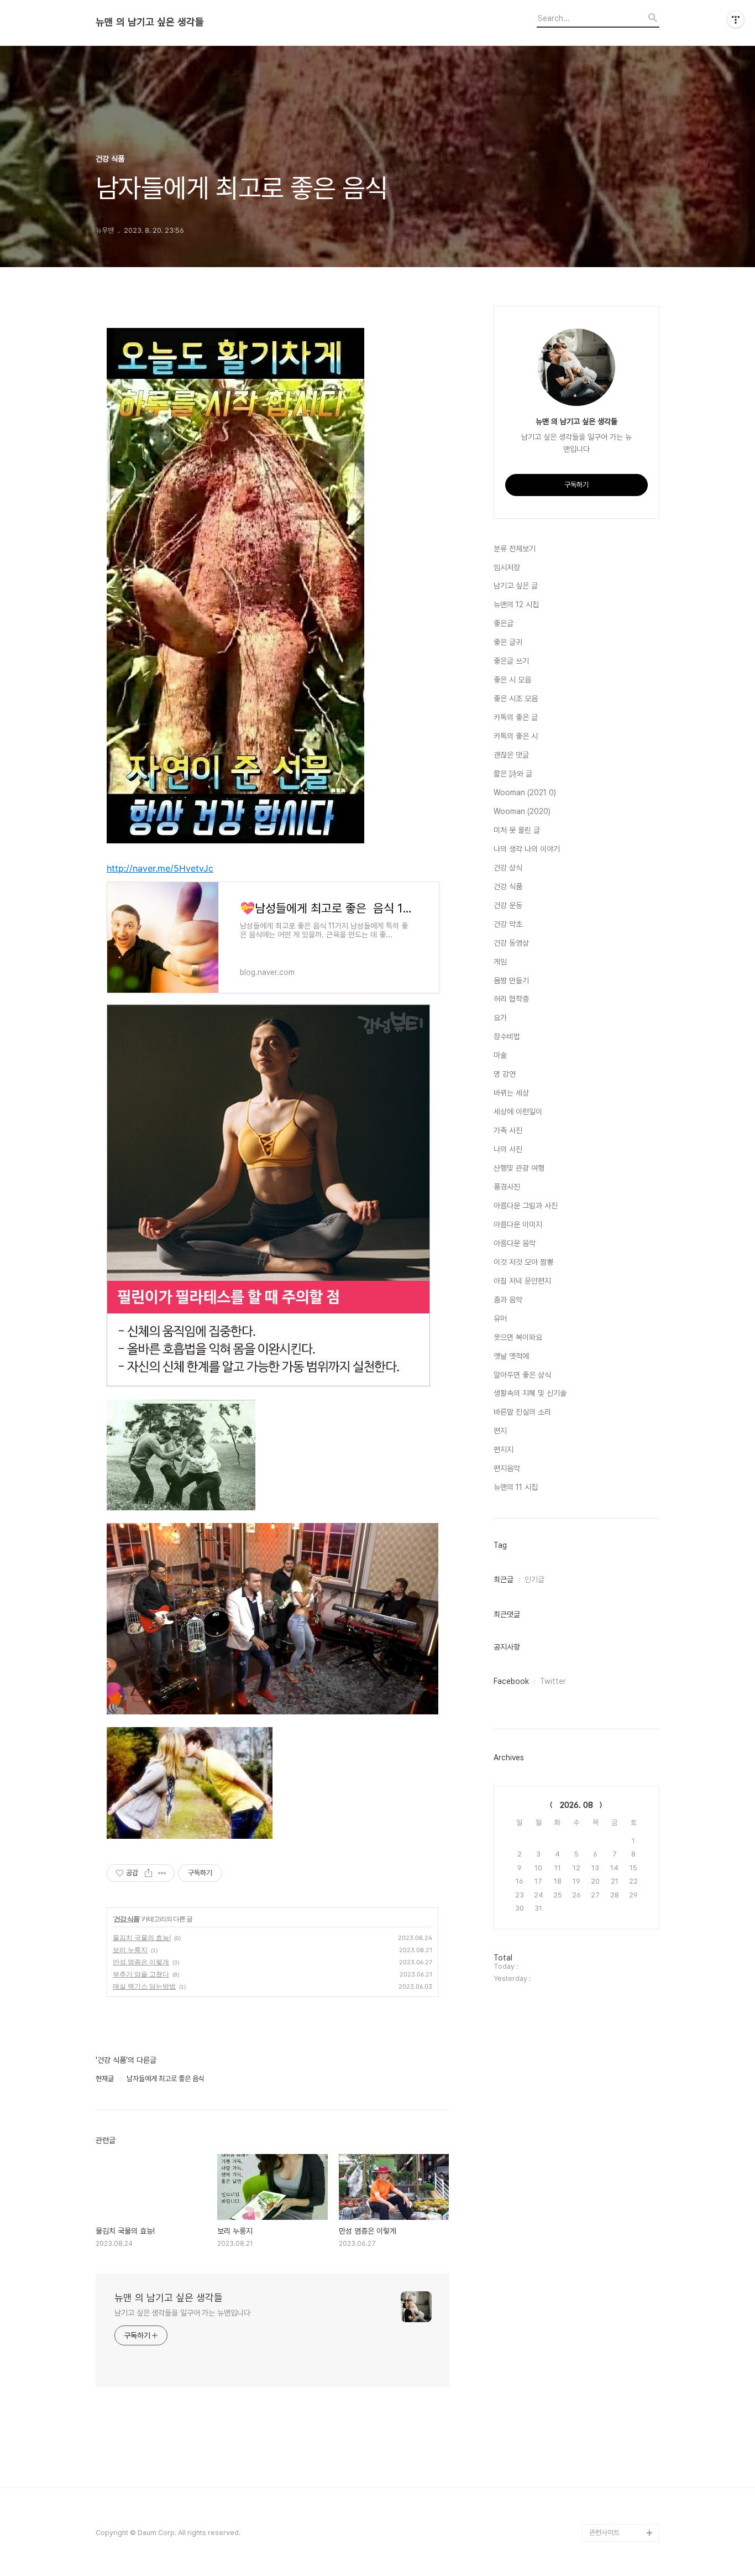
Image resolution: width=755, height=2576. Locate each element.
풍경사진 (507, 1187)
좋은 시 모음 (512, 680)
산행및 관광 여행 (519, 1168)
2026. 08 (576, 1805)
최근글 (504, 1579)
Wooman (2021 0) (525, 792)
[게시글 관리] (162, 1873)
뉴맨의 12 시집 (516, 604)
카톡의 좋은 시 (516, 736)
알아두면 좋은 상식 (522, 1375)
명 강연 (505, 1074)
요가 (500, 1018)
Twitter (553, 1681)
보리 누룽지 (130, 1950)
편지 (500, 1431)
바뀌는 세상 (511, 1093)
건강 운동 (508, 905)
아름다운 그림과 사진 (526, 1206)
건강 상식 (508, 868)
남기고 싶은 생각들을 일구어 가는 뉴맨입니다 (182, 2313)
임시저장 (507, 567)
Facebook (511, 1681)
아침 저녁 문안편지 (522, 1281)
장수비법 (507, 1036)
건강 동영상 (511, 943)
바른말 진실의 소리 (522, 1412)
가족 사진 (508, 1130)
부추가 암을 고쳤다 (141, 1974)
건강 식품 (127, 1919)
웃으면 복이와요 (518, 1337)
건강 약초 (508, 924)
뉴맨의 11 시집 (516, 1487)
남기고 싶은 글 (516, 586)
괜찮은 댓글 (511, 755)
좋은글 (504, 623)
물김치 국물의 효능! (142, 1938)
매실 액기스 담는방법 (144, 1986)
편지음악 (507, 1468)
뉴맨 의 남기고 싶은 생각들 (150, 22)
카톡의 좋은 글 (516, 717)
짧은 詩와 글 (513, 774)
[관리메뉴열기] (736, 19)
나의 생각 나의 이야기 (527, 849)
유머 (500, 1318)
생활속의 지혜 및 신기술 (530, 1393)
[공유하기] (148, 1873)
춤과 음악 (508, 1300)
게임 (500, 962)
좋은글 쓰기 (511, 661)
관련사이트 (604, 2533)
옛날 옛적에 (511, 1356)
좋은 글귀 (508, 642)
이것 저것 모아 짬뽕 (523, 1262)
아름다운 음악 (515, 1243)
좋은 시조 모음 (516, 698)
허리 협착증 (511, 999)
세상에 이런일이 (518, 1112)
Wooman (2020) (522, 811)
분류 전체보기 (515, 549)
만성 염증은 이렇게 (141, 1962)
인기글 (534, 1579)
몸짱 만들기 (511, 981)
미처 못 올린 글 (517, 830)
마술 (500, 1055)
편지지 (504, 1449)
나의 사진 (508, 1149)
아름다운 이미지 (518, 1224)
